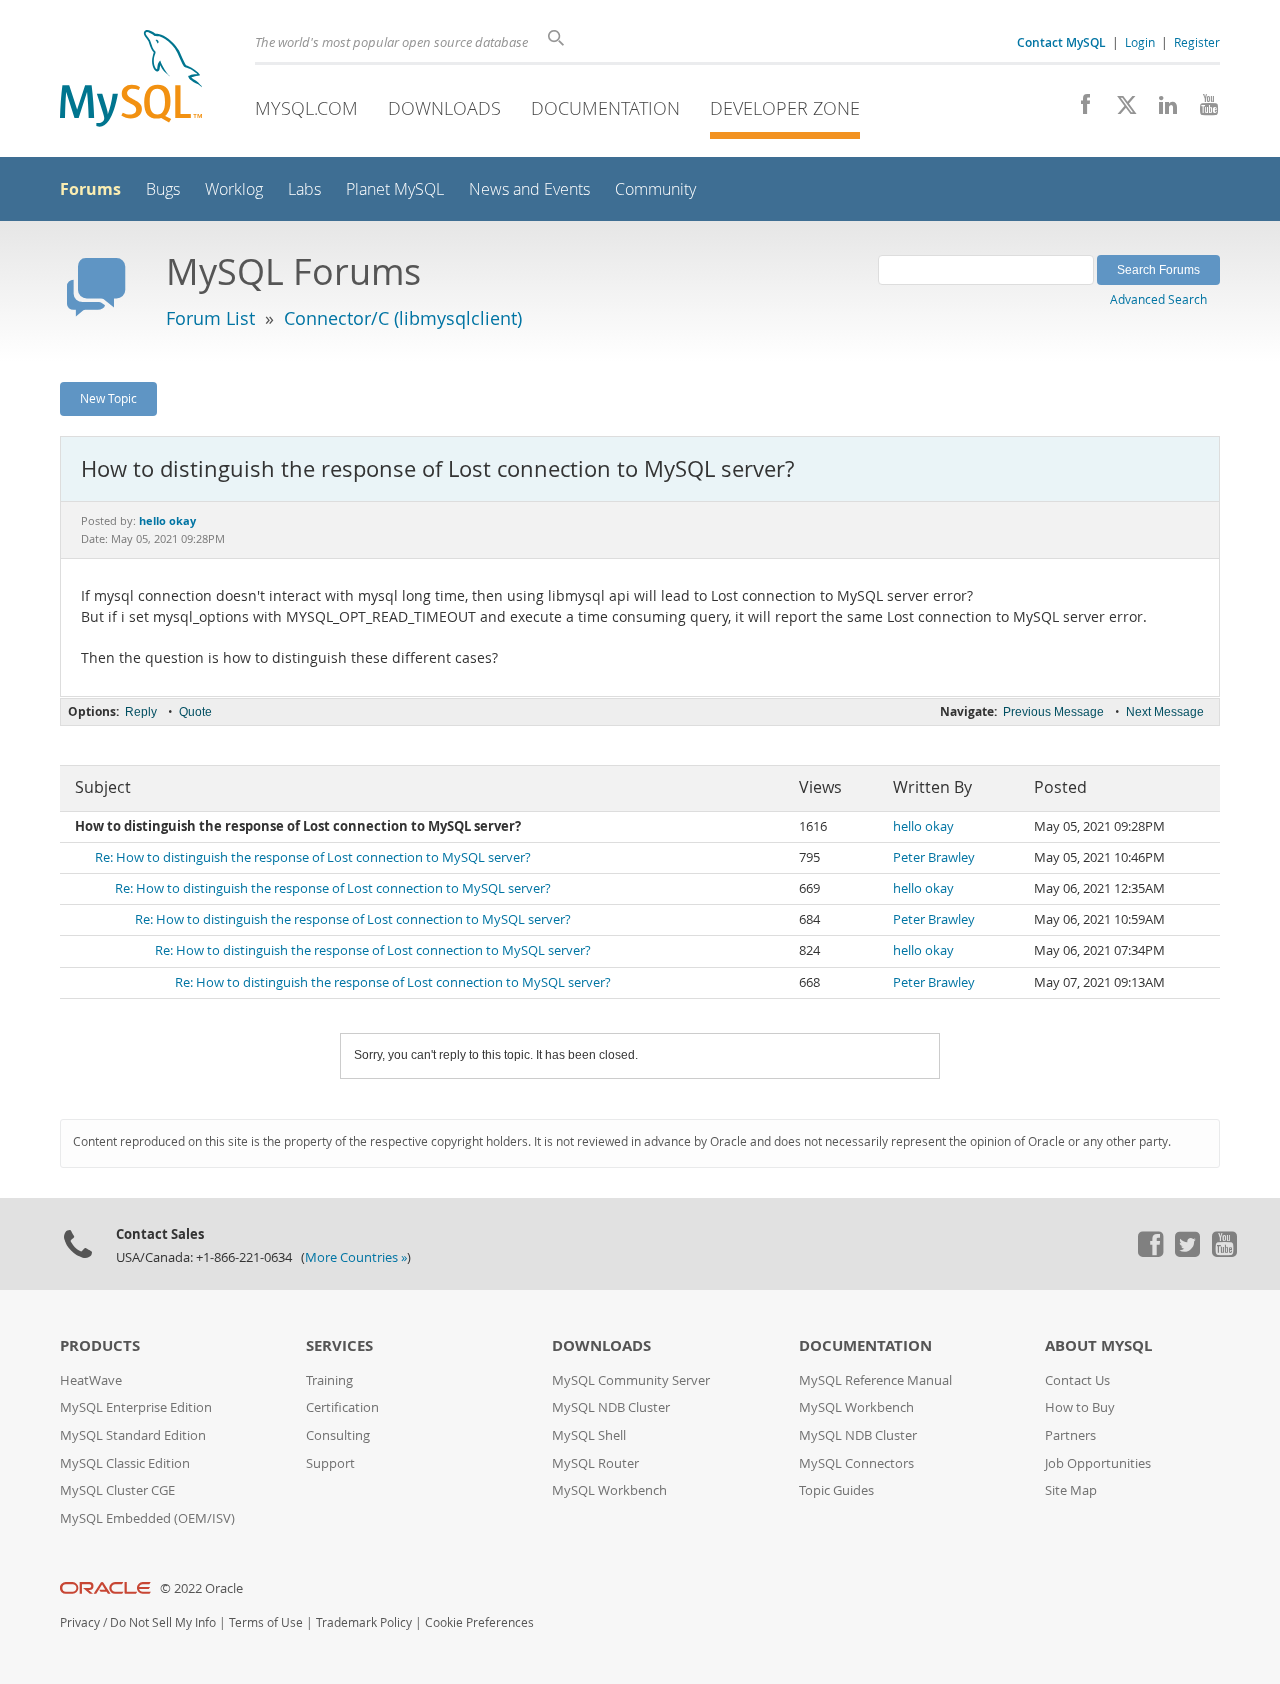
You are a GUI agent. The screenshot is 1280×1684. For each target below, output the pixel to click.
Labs (304, 189)
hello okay (923, 826)
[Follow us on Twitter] (1187, 1252)
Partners (1070, 1435)
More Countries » (356, 1257)
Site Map (1071, 1490)
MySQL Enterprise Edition (136, 1407)
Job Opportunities (1098, 1463)
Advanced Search (1158, 299)
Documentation (605, 108)
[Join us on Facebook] (1078, 110)
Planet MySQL (395, 189)
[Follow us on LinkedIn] (1160, 110)
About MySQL (1098, 1345)
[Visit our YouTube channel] (1201, 110)
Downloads (444, 108)
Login (1140, 42)
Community (655, 189)
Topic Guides (836, 1490)
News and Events (529, 189)
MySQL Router (595, 1463)
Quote (195, 712)
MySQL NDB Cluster (611, 1407)
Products (100, 1345)
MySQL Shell (589, 1435)
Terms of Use (266, 1622)
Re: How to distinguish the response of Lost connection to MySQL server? (313, 857)
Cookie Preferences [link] (479, 1622)
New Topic (108, 398)
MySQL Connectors (856, 1463)
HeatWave (91, 1380)
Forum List (210, 318)
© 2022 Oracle (201, 1588)
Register (1197, 42)
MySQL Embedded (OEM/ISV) (147, 1518)
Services (339, 1345)
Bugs (163, 189)
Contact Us (1077, 1380)
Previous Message (1053, 712)
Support (330, 1463)
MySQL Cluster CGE (117, 1490)
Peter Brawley (934, 857)
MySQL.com (306, 108)
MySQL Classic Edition (125, 1463)
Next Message (1165, 712)
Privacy (80, 1622)
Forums (90, 189)
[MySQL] (131, 80)
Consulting (338, 1435)
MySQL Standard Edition (133, 1435)
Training (329, 1380)
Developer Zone (785, 108)
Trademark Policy (364, 1622)
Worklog (234, 189)
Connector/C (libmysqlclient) (403, 318)
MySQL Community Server (631, 1380)
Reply (141, 712)
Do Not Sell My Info (163, 1622)
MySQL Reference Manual (875, 1380)
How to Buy (1080, 1407)
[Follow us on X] (1119, 110)
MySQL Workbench (609, 1490)
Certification (342, 1407)
